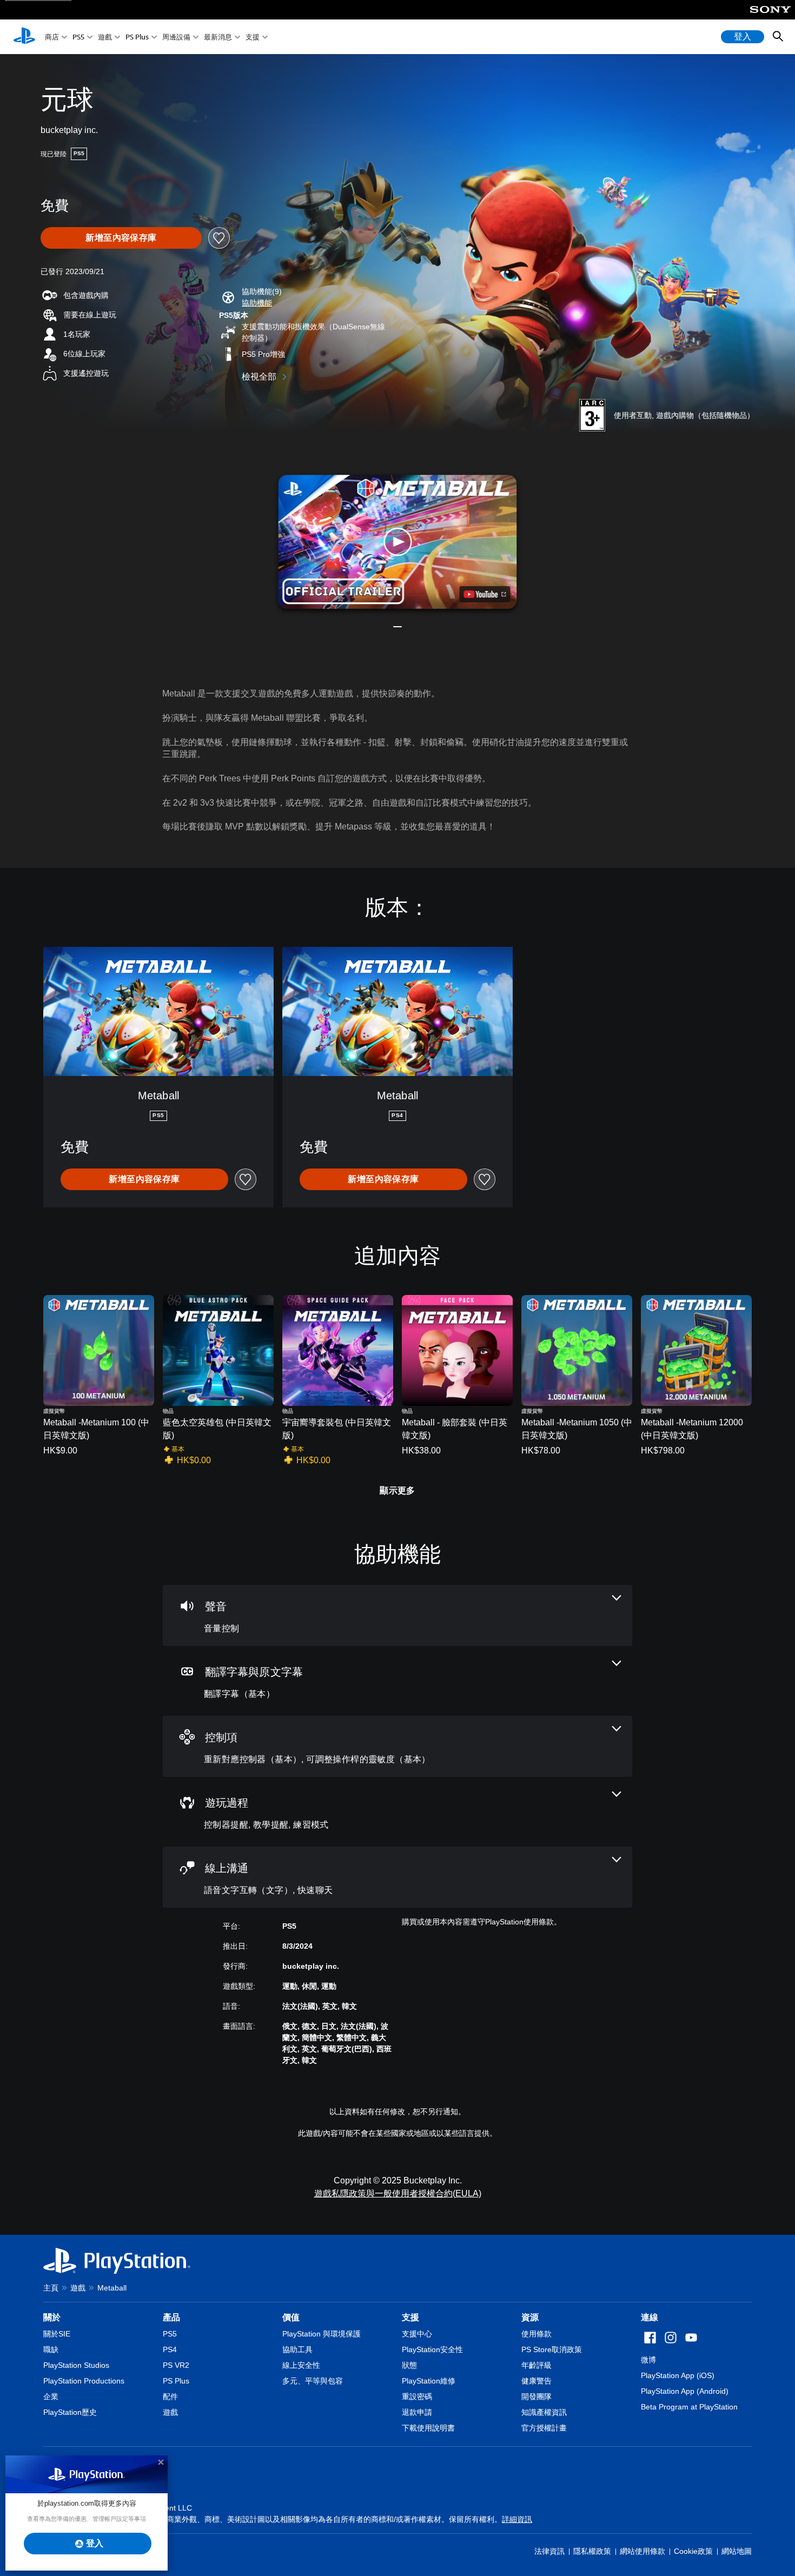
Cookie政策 (693, 2551)
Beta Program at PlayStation (689, 2407)
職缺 (51, 2349)
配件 (170, 2396)
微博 (648, 2360)
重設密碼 (417, 2396)
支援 (253, 37)
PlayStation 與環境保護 (322, 2334)
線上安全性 (301, 2365)
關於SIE (57, 2334)
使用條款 (536, 2334)
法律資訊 (549, 2551)
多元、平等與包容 (313, 2381)
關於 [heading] (52, 2317)
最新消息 (218, 37)
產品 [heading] (171, 2317)
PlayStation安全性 (432, 2349)
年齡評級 (536, 2365)
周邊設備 (176, 37)
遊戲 (105, 37)
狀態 (409, 2365)
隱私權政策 (592, 2551)
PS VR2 (176, 2365)
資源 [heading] (530, 2317)
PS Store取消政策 (552, 2349)
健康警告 (536, 2381)
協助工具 (297, 2349)
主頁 (51, 2288)
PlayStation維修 (429, 2381)
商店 (52, 37)
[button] (257, 303)
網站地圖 (737, 2551)
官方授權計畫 (544, 2428)
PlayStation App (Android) (685, 2391)
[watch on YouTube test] (485, 594)
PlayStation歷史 (70, 2412)
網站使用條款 (642, 2551)
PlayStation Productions (84, 2381)
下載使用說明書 (428, 2428)
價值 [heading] (291, 2317)
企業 (51, 2396)
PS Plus (137, 37)
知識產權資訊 (544, 2412)
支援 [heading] (410, 2317)
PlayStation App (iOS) (678, 2375)
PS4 (170, 2349)
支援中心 (417, 2334)
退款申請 (417, 2412)
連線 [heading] (650, 2317)
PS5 (78, 37)
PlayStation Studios (76, 2365)
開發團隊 (536, 2396)
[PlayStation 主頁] (24, 37)
